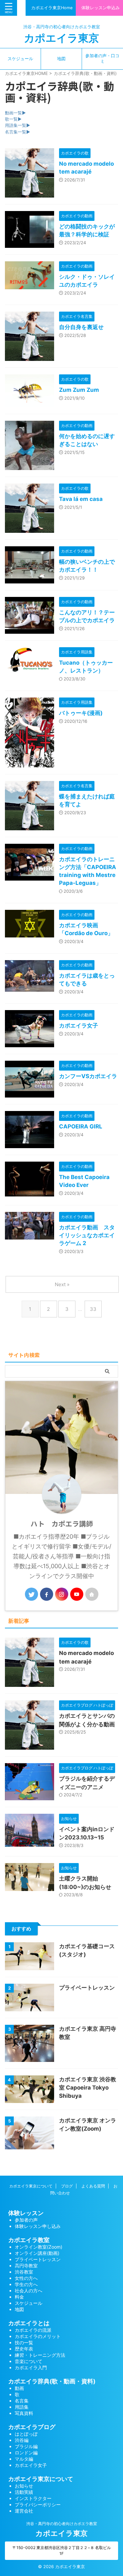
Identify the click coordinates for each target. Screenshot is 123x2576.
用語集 (22, 2407)
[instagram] (62, 1594)
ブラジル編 (26, 2446)
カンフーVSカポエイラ (88, 1076)
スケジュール (20, 59)
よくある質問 (93, 2186)
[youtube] (77, 1594)
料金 (19, 2297)
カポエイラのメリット (38, 2336)
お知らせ (24, 2486)
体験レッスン (26, 2213)
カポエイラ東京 (61, 38)
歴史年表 (24, 2349)
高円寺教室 (26, 2266)
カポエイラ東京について (31, 2186)
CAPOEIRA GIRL (81, 1126)
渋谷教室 (24, 2272)
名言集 (22, 2401)
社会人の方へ (29, 2291)
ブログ (67, 2186)
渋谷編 (22, 2440)
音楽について (29, 2361)
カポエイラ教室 (29, 2240)
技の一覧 (24, 2342)
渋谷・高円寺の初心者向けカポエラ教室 (62, 2524)
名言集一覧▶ (18, 132)
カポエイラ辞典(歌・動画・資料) (52, 2381)
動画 (19, 2388)
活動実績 (24, 2492)
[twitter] (31, 1594)
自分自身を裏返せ (81, 327)
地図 (61, 59)
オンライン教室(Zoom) (39, 2247)
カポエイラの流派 (33, 2330)
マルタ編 (24, 2459)
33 (93, 1309)
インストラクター (33, 2498)
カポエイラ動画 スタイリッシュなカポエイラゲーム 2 (87, 1235)
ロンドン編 (26, 2453)
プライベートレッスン (87, 1988)
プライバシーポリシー (38, 2505)
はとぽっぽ (26, 2434)
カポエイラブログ (32, 2427)
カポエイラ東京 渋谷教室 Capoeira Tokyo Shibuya (88, 2088)
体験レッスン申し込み (38, 2226)
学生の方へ (26, 2284)
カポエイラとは (29, 2323)
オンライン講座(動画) (37, 2253)
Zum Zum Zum (79, 390)
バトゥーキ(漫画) (81, 713)
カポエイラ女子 (79, 1026)
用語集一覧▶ (18, 125)
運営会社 (24, 2511)
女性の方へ (26, 2278)
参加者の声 (26, 2220)
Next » (62, 1284)
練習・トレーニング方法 (40, 2355)
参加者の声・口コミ (102, 59)
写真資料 (24, 2413)
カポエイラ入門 (31, 2367)
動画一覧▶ (15, 113)
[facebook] (47, 1594)
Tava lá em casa (81, 499)
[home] (92, 1594)
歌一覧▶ (13, 119)
